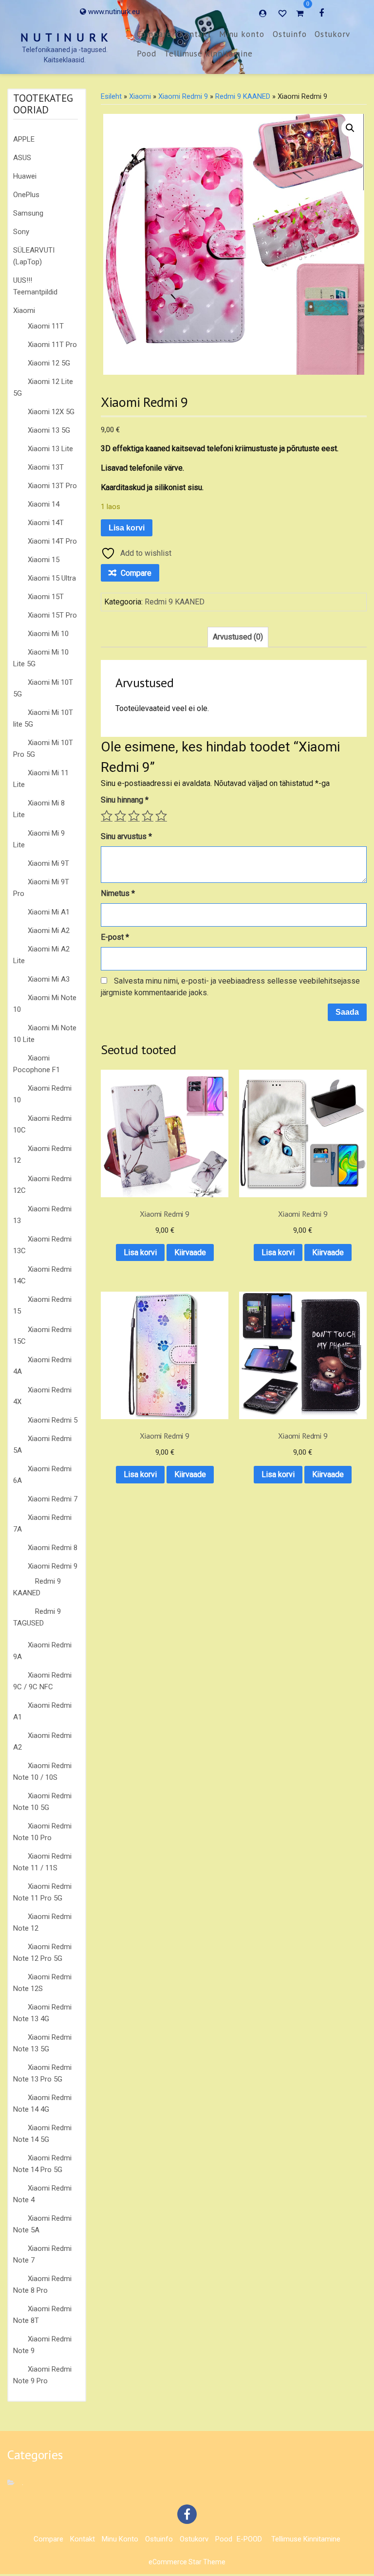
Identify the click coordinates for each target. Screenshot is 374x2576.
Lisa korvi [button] (140, 1252)
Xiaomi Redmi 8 (53, 1548)
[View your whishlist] (283, 13)
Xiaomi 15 (44, 560)
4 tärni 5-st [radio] (148, 816)
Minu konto (242, 34)
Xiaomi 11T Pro (52, 345)
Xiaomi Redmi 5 (53, 1420)
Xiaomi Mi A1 (49, 912)
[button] (350, 128)
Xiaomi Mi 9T (48, 863)
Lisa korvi (127, 528)
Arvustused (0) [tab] (238, 637)
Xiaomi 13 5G (49, 430)
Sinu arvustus (126, 836)
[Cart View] (300, 15)
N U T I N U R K (65, 37)
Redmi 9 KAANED (243, 96)
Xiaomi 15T (46, 597)
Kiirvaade (190, 1252)
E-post (115, 937)
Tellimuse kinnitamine (208, 54)
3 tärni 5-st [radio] (134, 816)
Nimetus (118, 893)
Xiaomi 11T (46, 326)
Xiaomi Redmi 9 (53, 1566)
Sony (21, 232)
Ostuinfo (290, 34)
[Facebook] (321, 13)
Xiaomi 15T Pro (52, 615)
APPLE (24, 139)
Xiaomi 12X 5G (51, 412)
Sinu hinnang (125, 800)
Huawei (25, 176)
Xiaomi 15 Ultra (52, 578)
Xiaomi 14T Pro (52, 541)
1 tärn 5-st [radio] (107, 816)
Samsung (28, 213)
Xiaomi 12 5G (49, 363)
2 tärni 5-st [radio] (120, 816)
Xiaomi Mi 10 (48, 634)
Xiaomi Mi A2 (49, 931)
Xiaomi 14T (46, 523)
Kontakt (195, 34)
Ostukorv (332, 34)
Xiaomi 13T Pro (52, 486)
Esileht (111, 96)
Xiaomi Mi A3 (49, 979)
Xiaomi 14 (44, 504)
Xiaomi (24, 311)
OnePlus (26, 195)
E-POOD (249, 2539)
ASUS (22, 158)
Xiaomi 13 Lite (50, 449)
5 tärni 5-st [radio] (161, 816)
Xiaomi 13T (46, 467)
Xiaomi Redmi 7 (53, 1499)
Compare (154, 34)
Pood (147, 54)
